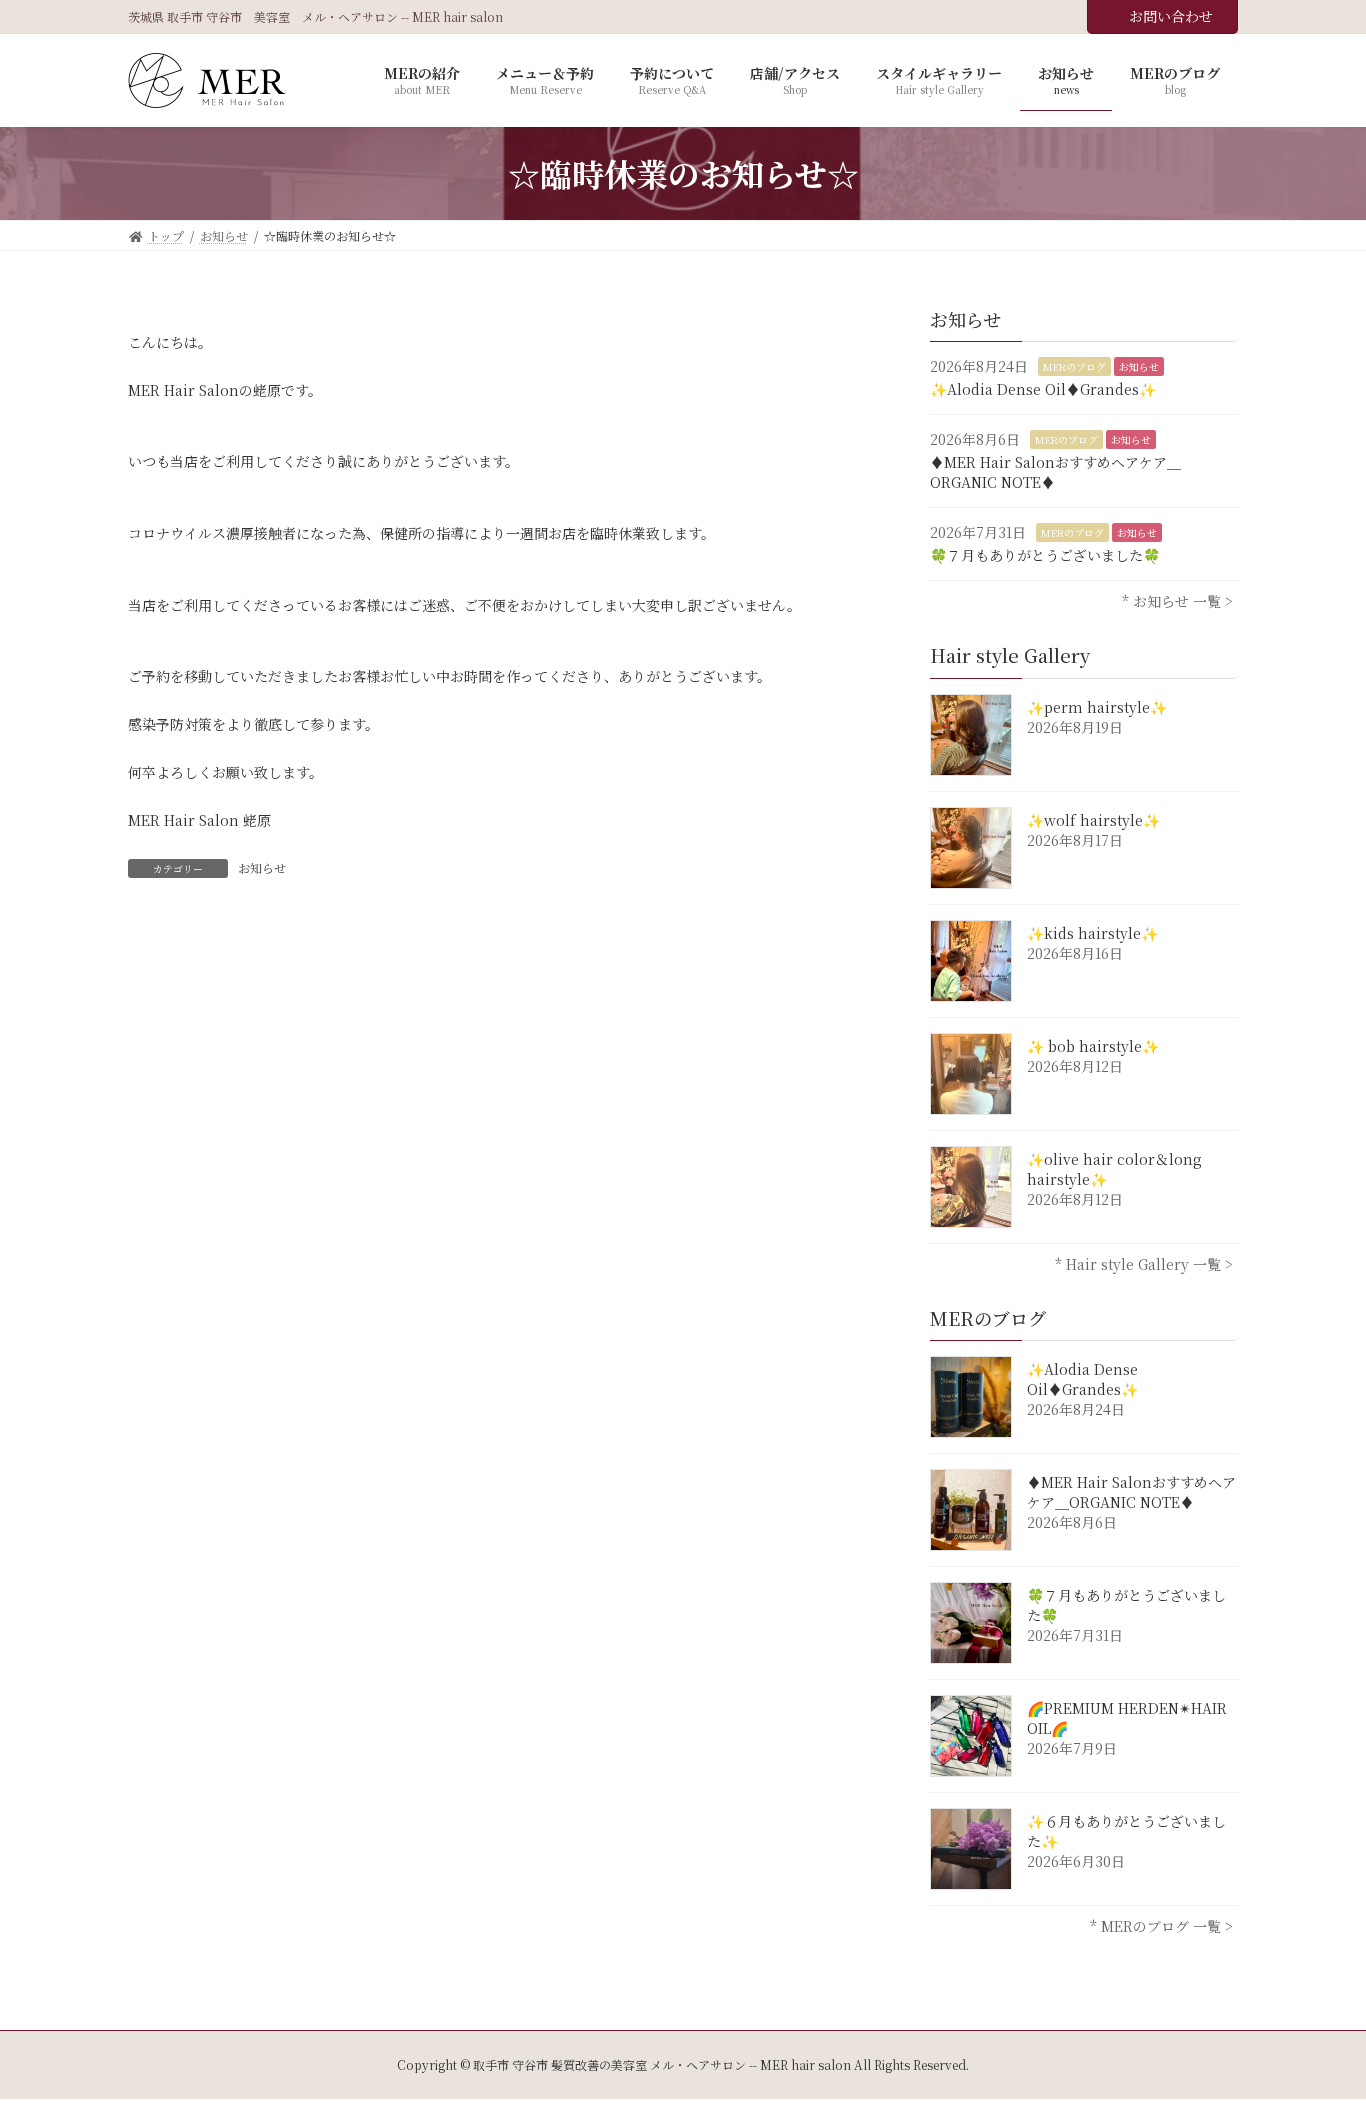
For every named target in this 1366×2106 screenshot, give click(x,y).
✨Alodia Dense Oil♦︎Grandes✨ (1043, 389)
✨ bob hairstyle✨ (1093, 1046)
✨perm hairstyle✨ (1097, 707)
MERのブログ (1074, 366)
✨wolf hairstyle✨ (1093, 820)
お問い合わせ (1171, 16)
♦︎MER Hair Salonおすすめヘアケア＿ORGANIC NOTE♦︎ (1055, 472)
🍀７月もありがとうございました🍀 (1045, 555)
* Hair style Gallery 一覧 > (1144, 1264)
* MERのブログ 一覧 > (1161, 1926)
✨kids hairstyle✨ (1092, 933)
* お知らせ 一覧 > (1177, 602)
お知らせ (262, 867)
